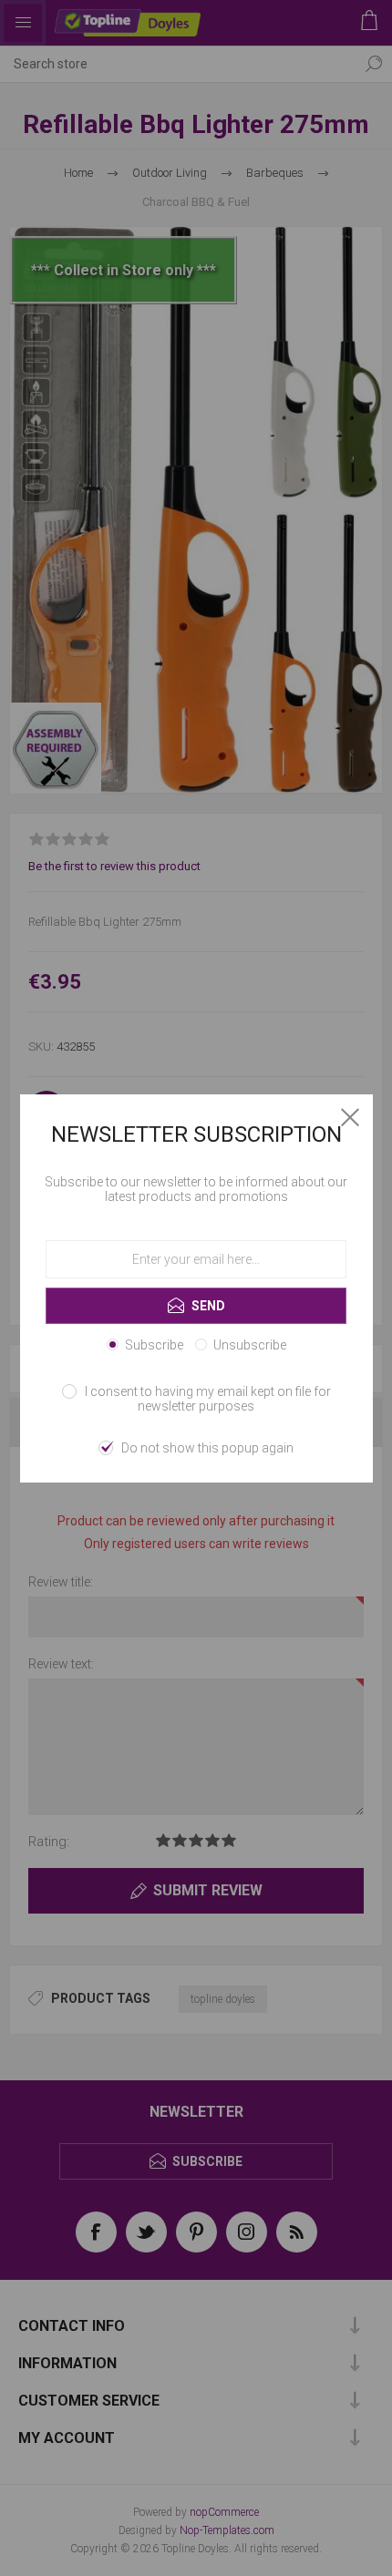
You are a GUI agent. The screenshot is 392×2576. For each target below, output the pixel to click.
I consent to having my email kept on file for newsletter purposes (208, 1399)
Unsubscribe (250, 1345)
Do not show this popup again (207, 1448)
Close (350, 1117)
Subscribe (154, 1345)
